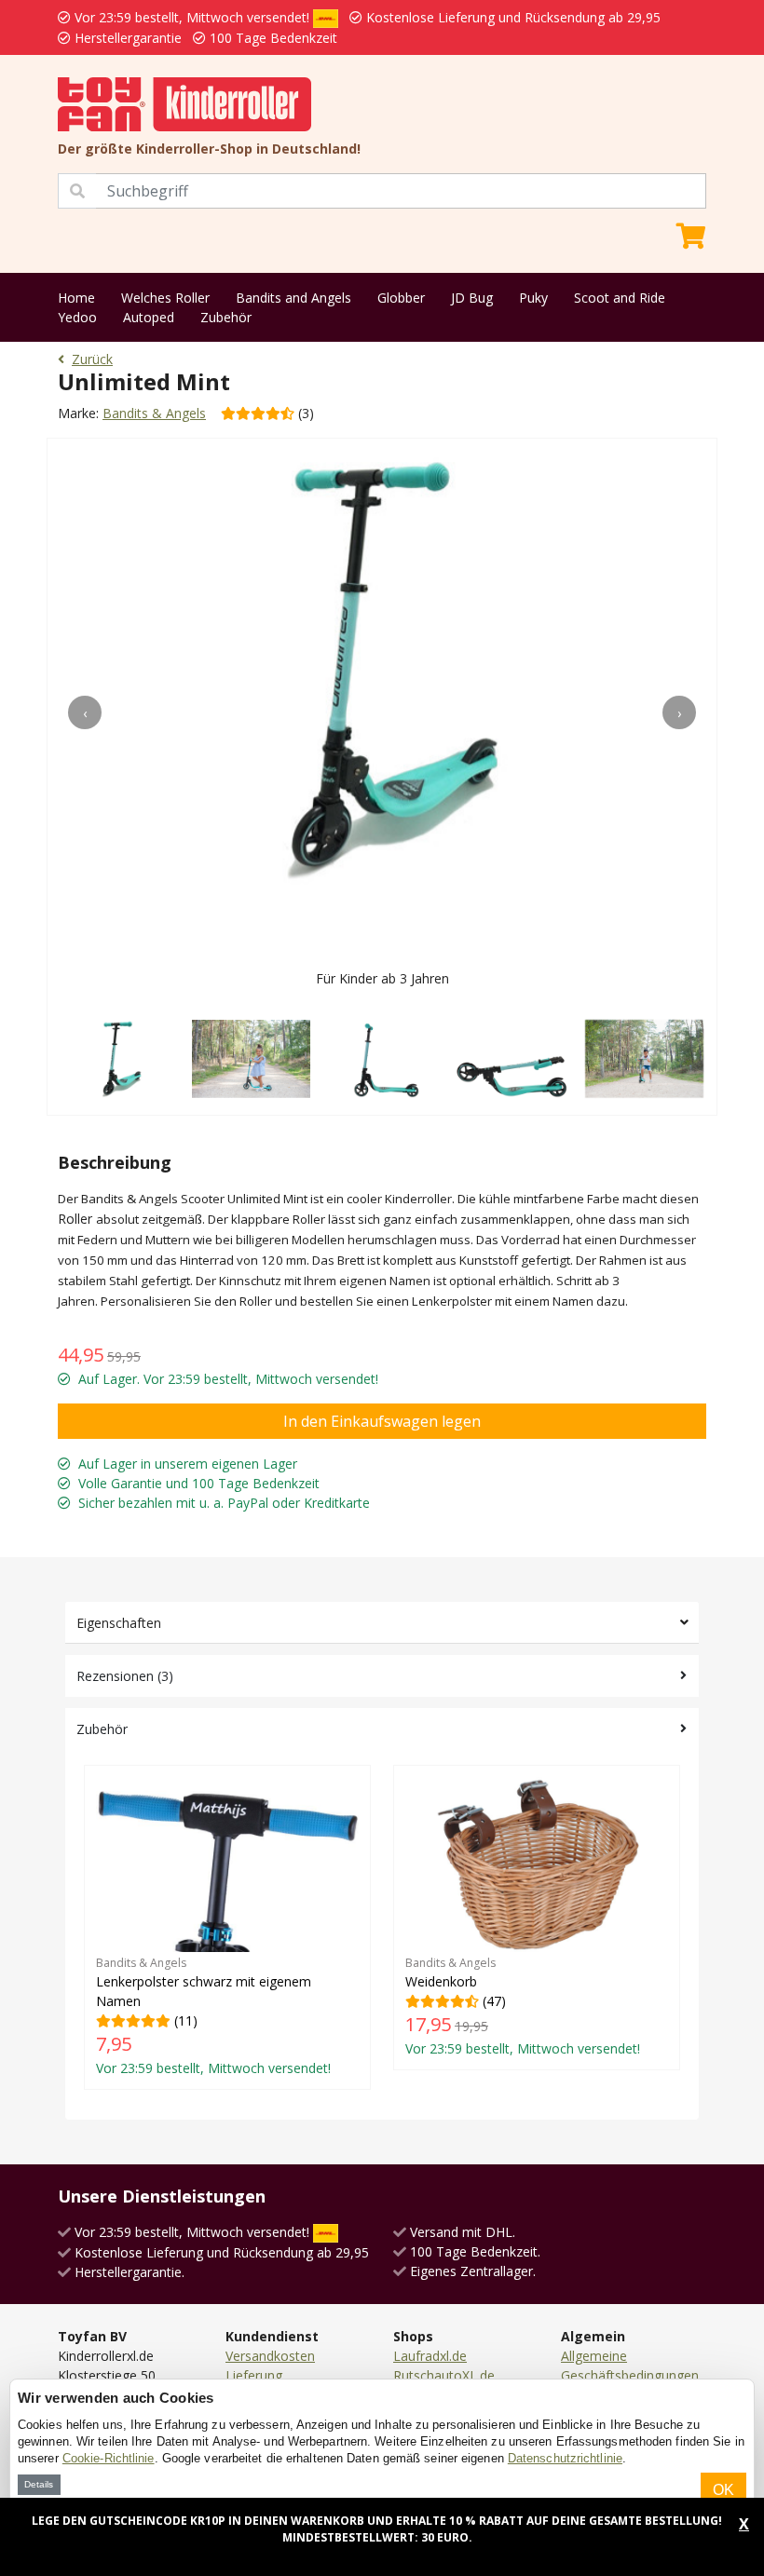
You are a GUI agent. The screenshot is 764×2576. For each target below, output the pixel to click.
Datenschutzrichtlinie (565, 2458)
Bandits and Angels (293, 298)
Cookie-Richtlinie (109, 2458)
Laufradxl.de (430, 2356)
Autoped (149, 317)
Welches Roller (165, 298)
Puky (533, 298)
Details (39, 2484)
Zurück (92, 359)
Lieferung (254, 2375)
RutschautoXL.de (444, 2375)
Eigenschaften (119, 1623)
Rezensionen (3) (125, 1676)
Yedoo (77, 317)
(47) (523, 2006)
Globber (401, 298)
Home (76, 298)
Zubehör (226, 317)
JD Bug (472, 298)
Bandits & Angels (154, 413)
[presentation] (85, 712)
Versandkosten (270, 2356)
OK (723, 2490)
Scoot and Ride (620, 298)
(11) (213, 2016)
